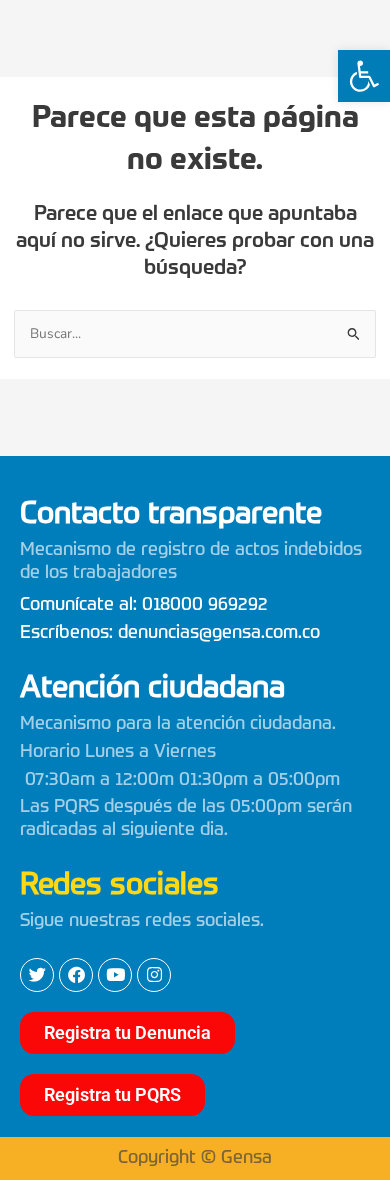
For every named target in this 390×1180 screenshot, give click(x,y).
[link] (364, 76)
